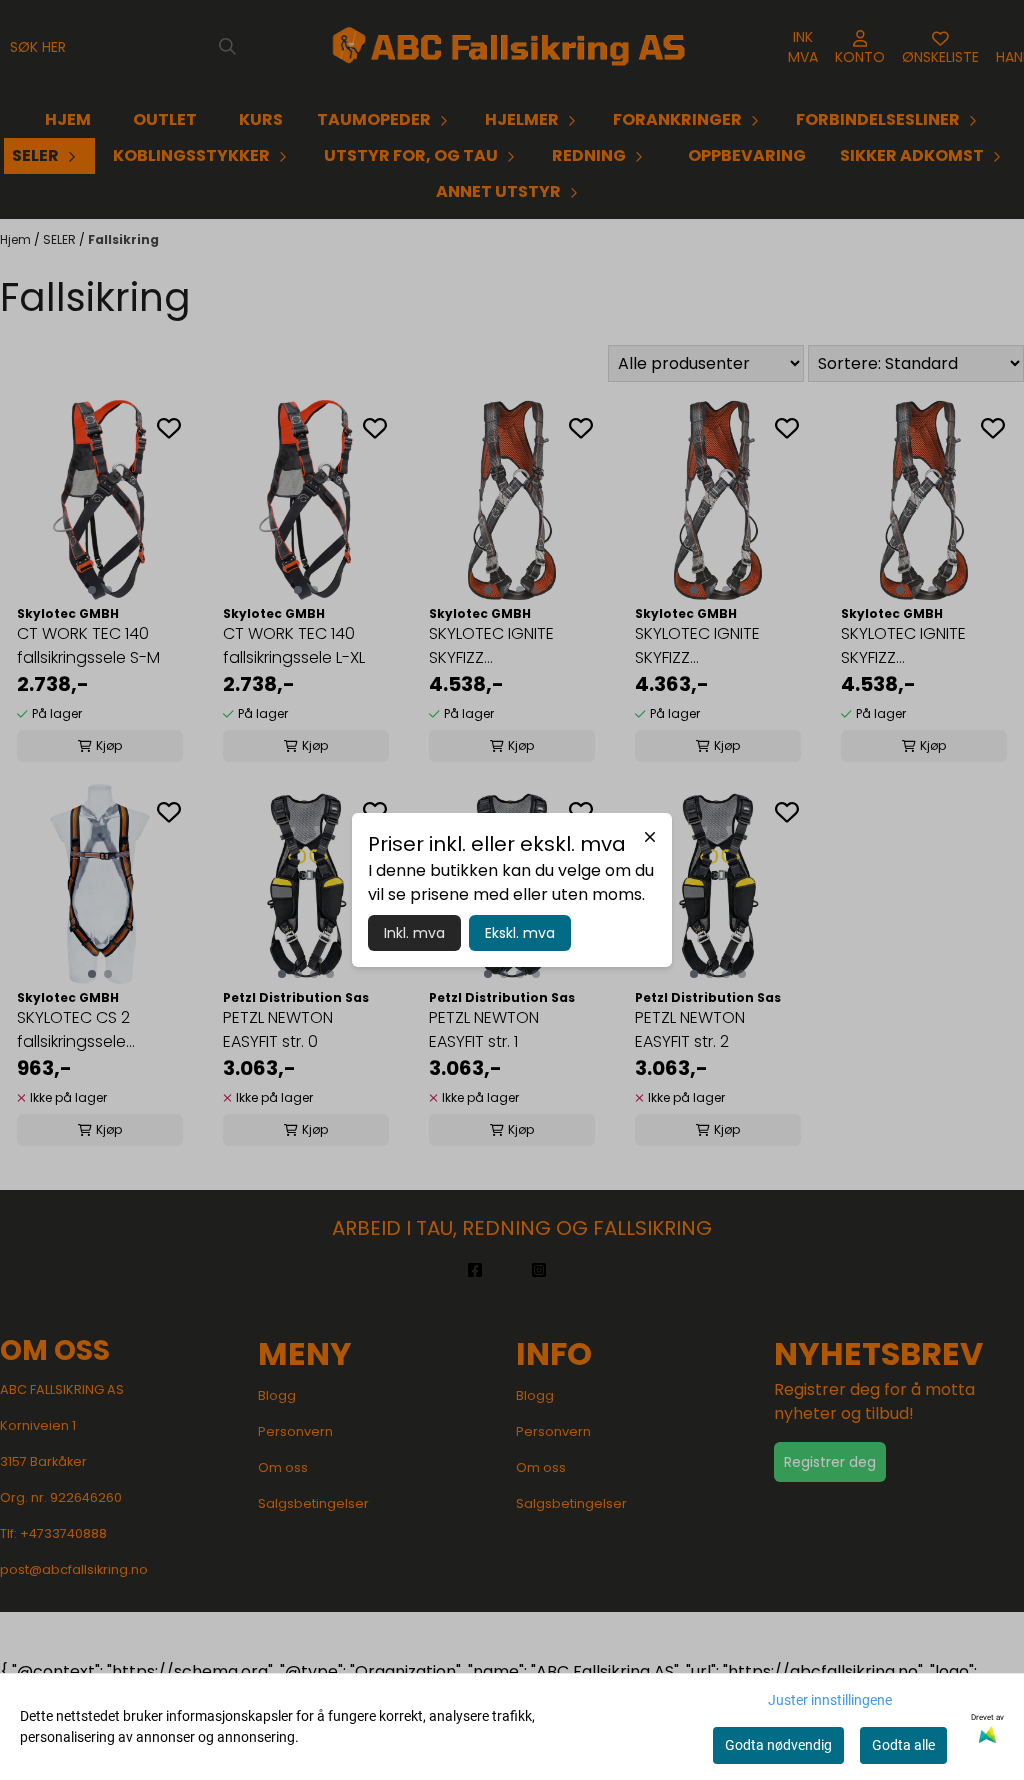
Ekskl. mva (520, 933)
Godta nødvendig (778, 1745)
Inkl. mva (414, 933)
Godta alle (903, 1745)
